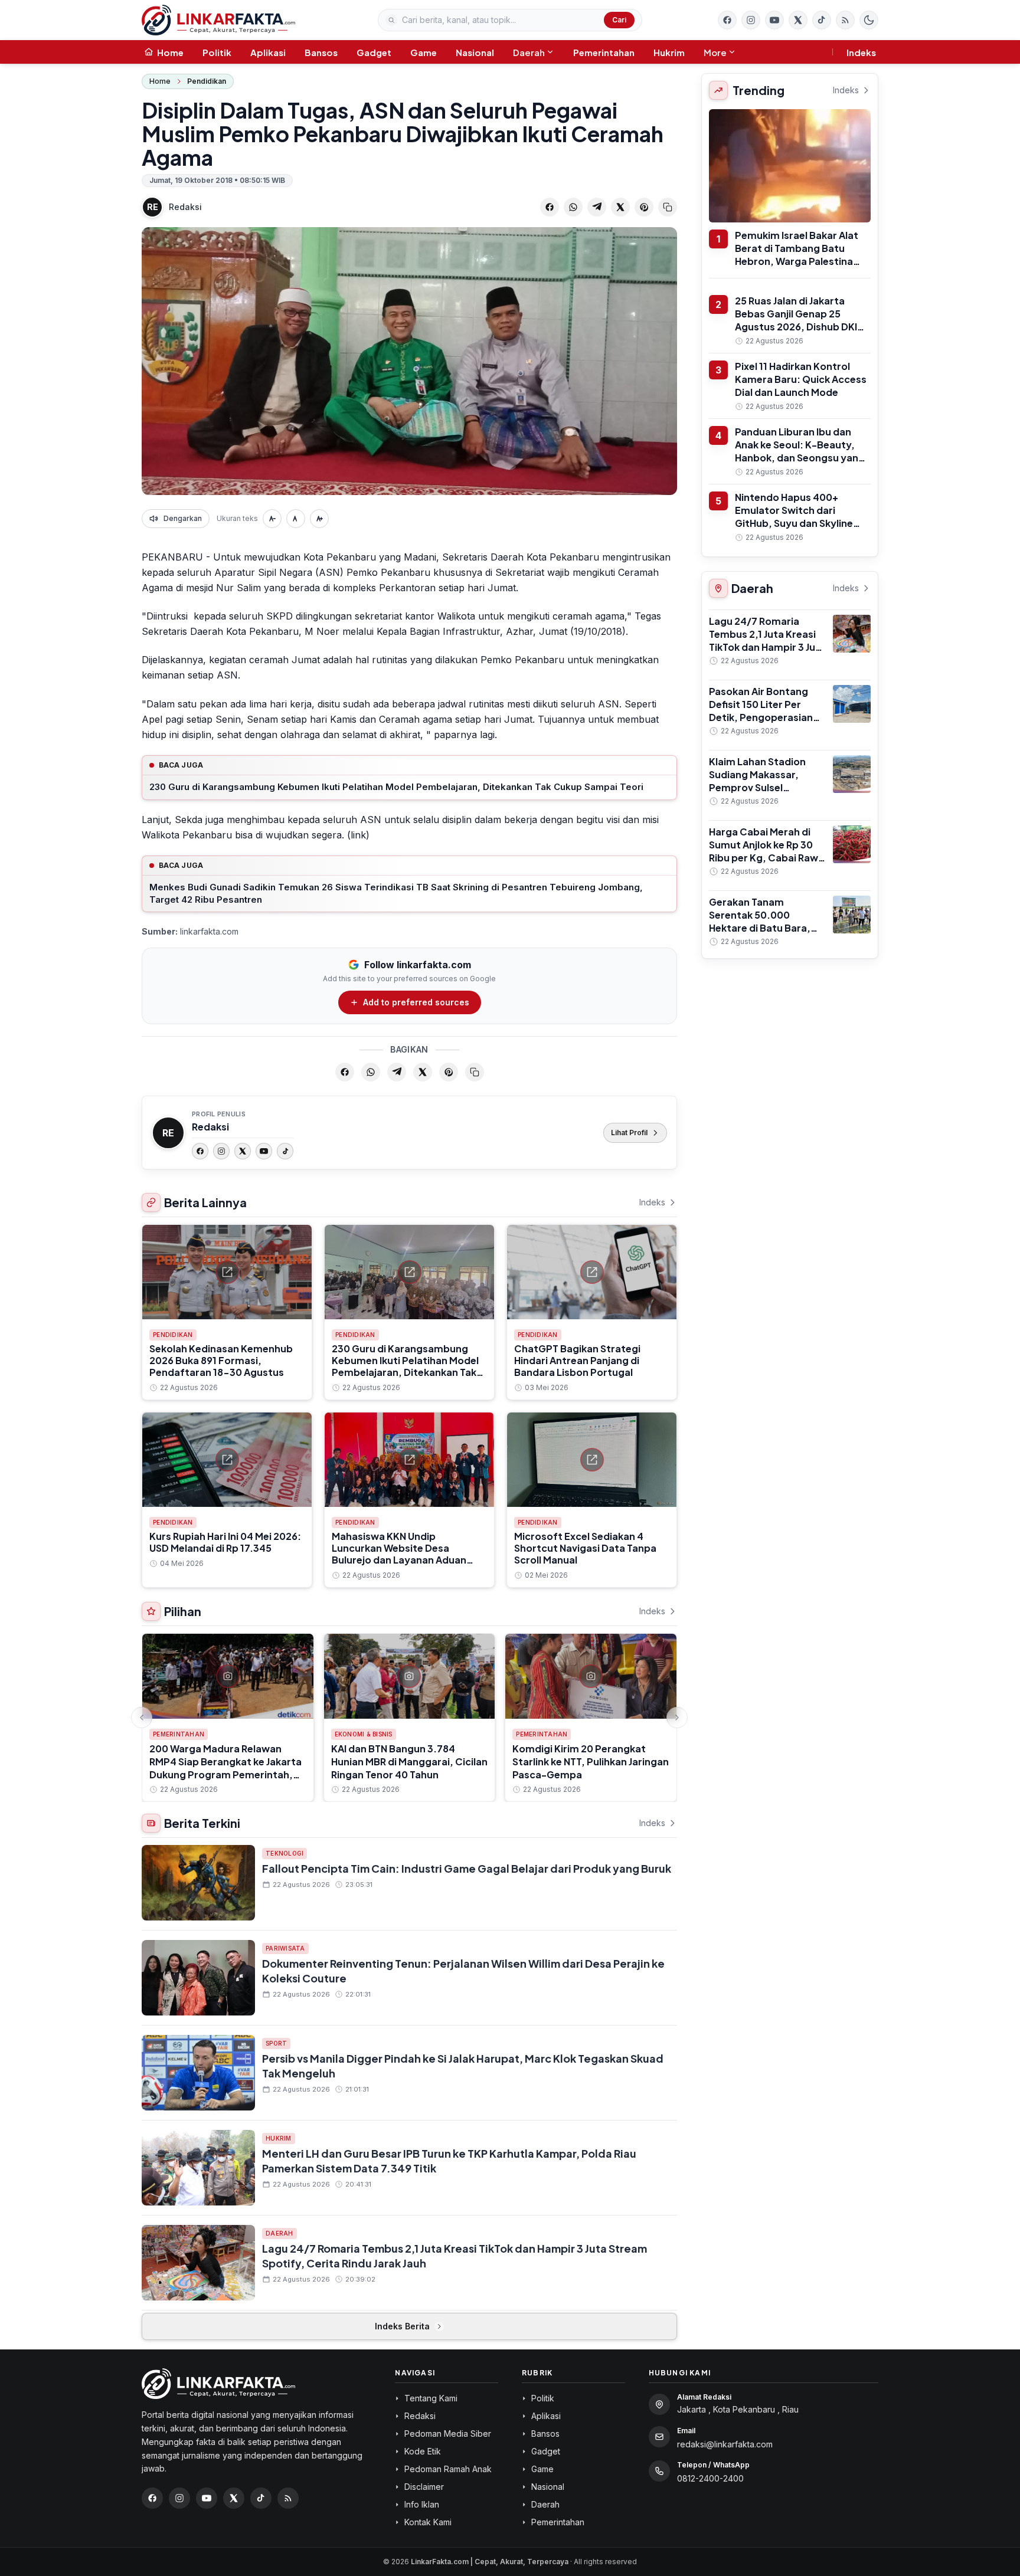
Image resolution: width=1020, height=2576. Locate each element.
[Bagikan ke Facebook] (550, 207)
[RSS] (845, 20)
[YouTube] (264, 1151)
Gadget (374, 52)
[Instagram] (221, 1151)
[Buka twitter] (798, 20)
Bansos (321, 52)
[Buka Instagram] (751, 20)
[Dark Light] (869, 20)
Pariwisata (285, 1948)
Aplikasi (268, 52)
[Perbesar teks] (319, 519)
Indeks (861, 52)
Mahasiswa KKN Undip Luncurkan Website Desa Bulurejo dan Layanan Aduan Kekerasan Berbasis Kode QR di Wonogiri (406, 1560)
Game (424, 52)
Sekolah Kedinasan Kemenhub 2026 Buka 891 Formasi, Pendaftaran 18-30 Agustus (221, 1360)
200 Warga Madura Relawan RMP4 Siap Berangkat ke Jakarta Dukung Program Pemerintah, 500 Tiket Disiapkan (225, 1768)
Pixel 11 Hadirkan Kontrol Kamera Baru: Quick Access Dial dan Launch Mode (801, 379)
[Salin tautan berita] (668, 207)
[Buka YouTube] (774, 20)
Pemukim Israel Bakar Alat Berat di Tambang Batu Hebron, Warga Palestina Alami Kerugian (797, 255)
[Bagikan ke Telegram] (597, 207)
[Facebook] (727, 20)
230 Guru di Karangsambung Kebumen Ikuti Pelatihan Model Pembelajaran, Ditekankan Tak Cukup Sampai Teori (396, 787)
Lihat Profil (629, 1133)
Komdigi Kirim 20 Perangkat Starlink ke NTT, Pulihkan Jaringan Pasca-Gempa (591, 1761)
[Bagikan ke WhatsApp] (573, 207)
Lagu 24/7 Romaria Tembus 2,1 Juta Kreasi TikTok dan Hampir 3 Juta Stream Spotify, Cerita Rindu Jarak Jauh (767, 647)
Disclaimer (424, 2487)
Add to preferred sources (416, 1002)
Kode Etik (423, 2451)
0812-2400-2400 (710, 2478)
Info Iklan (422, 2504)
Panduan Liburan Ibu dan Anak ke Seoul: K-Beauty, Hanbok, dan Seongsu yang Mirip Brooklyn (800, 451)
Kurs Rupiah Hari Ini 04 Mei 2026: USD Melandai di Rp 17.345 (225, 1542)
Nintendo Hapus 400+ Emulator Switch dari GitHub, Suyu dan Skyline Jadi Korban (794, 517)
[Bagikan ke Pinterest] (644, 207)
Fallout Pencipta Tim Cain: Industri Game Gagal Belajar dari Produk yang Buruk (467, 1868)
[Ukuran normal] (296, 519)
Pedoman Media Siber (448, 2434)
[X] (243, 1151)
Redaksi (185, 207)
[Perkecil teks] (272, 519)
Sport (276, 2043)
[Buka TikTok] (822, 20)
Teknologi (285, 1853)
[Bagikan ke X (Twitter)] (620, 207)
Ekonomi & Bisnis (364, 1734)
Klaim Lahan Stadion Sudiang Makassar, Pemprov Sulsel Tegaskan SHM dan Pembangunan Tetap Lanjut (759, 794)
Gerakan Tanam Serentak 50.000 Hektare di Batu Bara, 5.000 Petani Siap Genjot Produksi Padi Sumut (760, 934)
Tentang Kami (431, 2398)
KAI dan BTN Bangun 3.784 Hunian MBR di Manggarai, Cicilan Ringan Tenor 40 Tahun (409, 1761)
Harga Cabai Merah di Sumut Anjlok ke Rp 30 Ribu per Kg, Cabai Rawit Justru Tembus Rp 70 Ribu (767, 858)
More (715, 52)
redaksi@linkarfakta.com (725, 2444)
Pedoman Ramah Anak (448, 2469)
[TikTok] (285, 1151)
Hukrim (669, 52)
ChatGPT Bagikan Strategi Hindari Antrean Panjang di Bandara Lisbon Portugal (577, 1360)
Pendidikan (207, 81)
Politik (217, 52)
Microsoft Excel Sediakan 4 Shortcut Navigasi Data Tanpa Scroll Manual (585, 1548)
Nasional (475, 52)
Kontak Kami (428, 2522)
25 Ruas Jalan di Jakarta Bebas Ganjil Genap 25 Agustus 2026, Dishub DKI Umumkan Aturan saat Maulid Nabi (796, 327)
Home (160, 81)
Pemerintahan (604, 52)
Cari (619, 20)
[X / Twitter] (234, 2498)
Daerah (529, 52)
